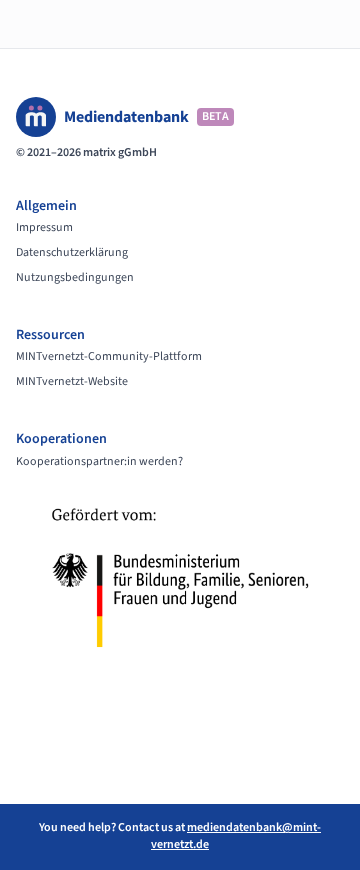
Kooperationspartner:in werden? (99, 462)
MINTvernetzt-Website (72, 382)
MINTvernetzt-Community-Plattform (109, 357)
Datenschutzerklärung (72, 253)
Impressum (44, 228)
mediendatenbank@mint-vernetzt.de (236, 836)
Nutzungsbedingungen (75, 278)
